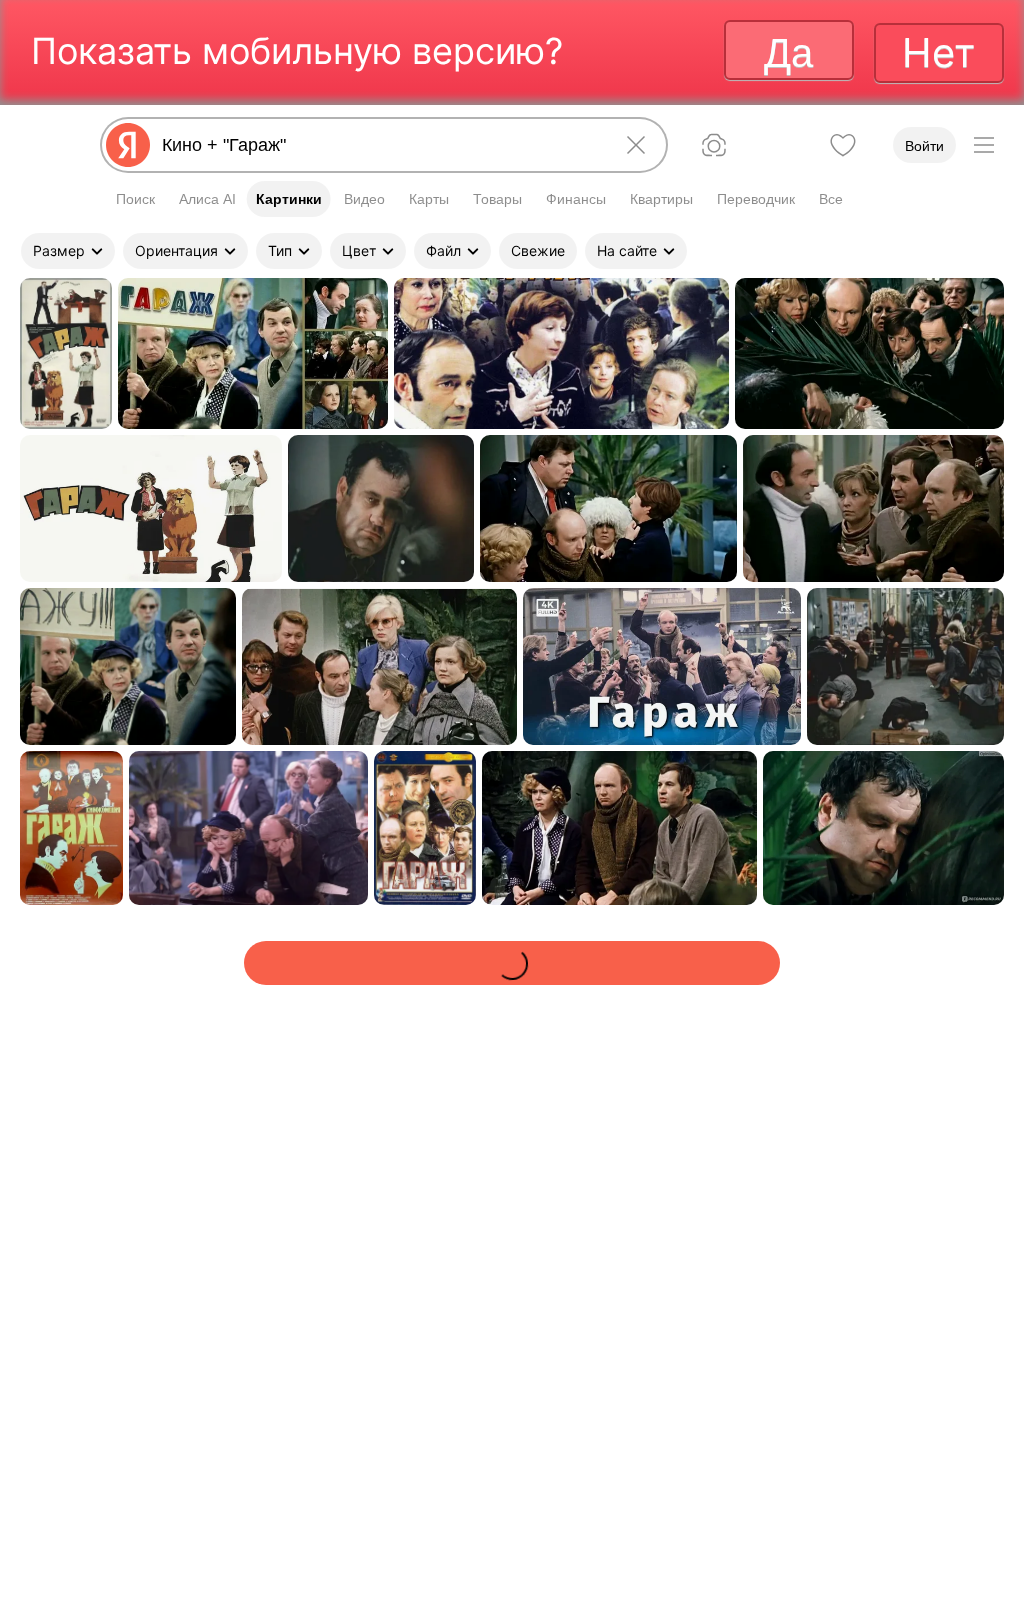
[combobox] (380, 145)
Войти (924, 146)
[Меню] (984, 145)
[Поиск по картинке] (714, 145)
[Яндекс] (128, 145)
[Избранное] (843, 145)
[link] (66, 353)
